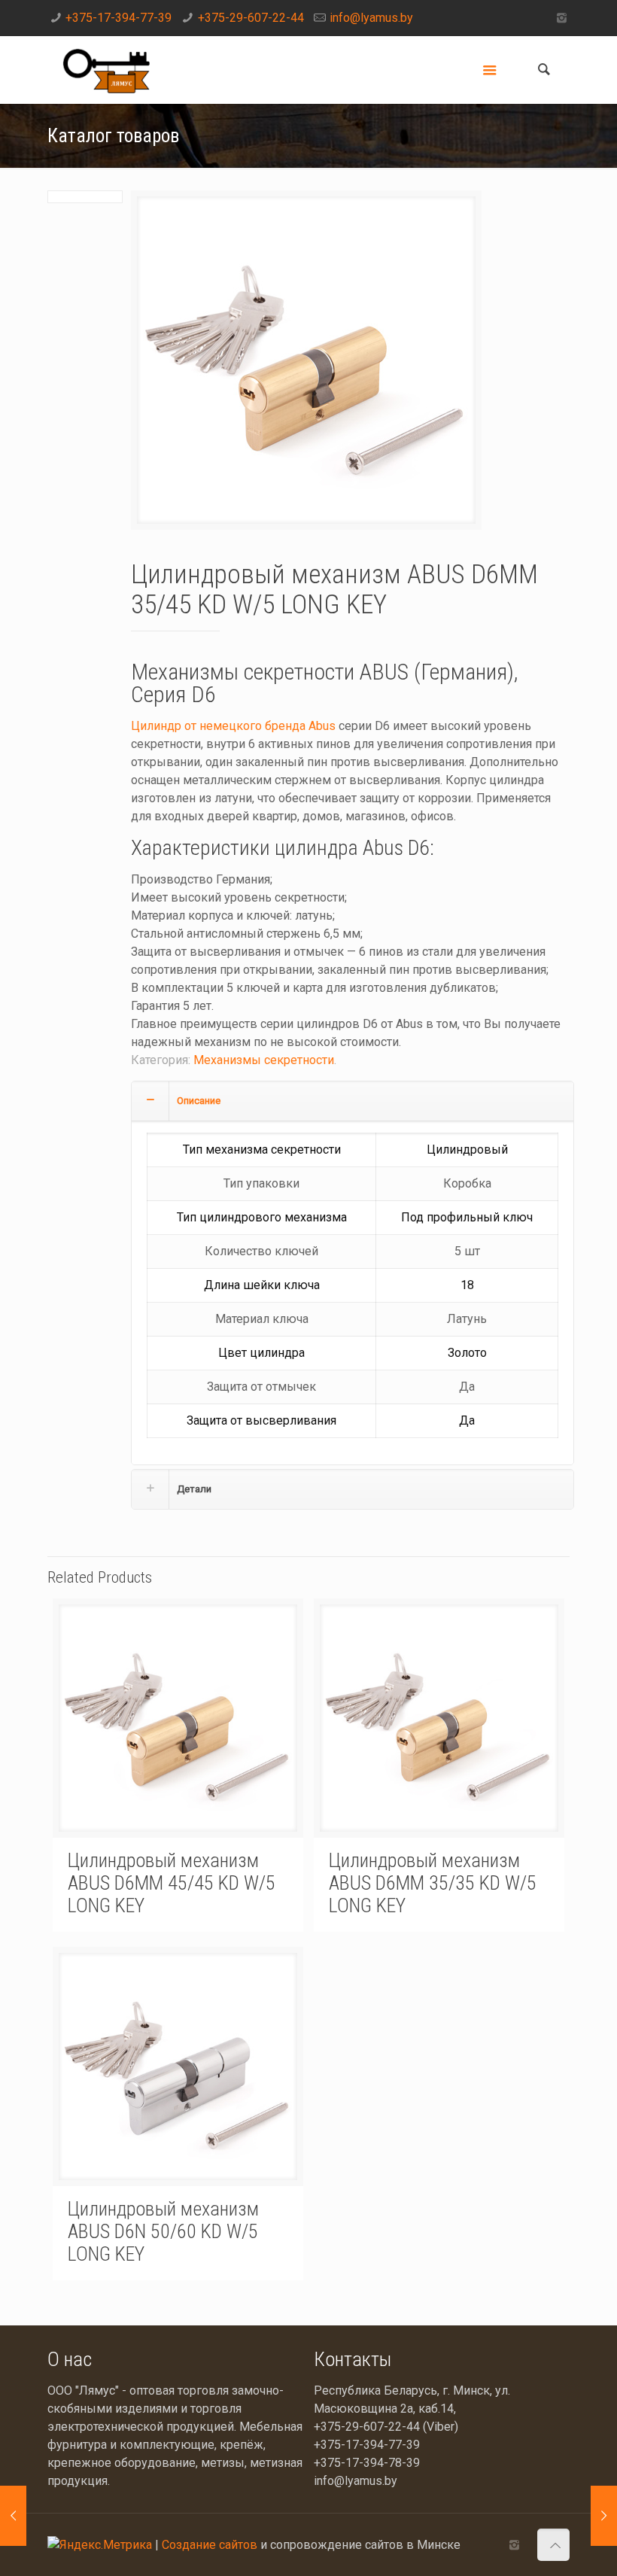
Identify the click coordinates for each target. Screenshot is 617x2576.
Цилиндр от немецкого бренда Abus (233, 726)
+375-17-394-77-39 (119, 18)
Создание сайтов (210, 2545)
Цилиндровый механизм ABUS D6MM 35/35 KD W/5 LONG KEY (433, 1883)
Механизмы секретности (264, 1060)
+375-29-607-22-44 (251, 18)
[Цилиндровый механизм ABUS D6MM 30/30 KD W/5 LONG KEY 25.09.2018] (13, 2516)
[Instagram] (562, 18)
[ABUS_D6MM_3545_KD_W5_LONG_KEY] (306, 366)
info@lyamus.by (371, 18)
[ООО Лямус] (106, 70)
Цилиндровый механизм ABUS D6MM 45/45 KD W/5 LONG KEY (172, 1883)
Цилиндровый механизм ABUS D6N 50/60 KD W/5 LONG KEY (163, 2231)
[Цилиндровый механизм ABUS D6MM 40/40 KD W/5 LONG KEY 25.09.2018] (604, 2516)
